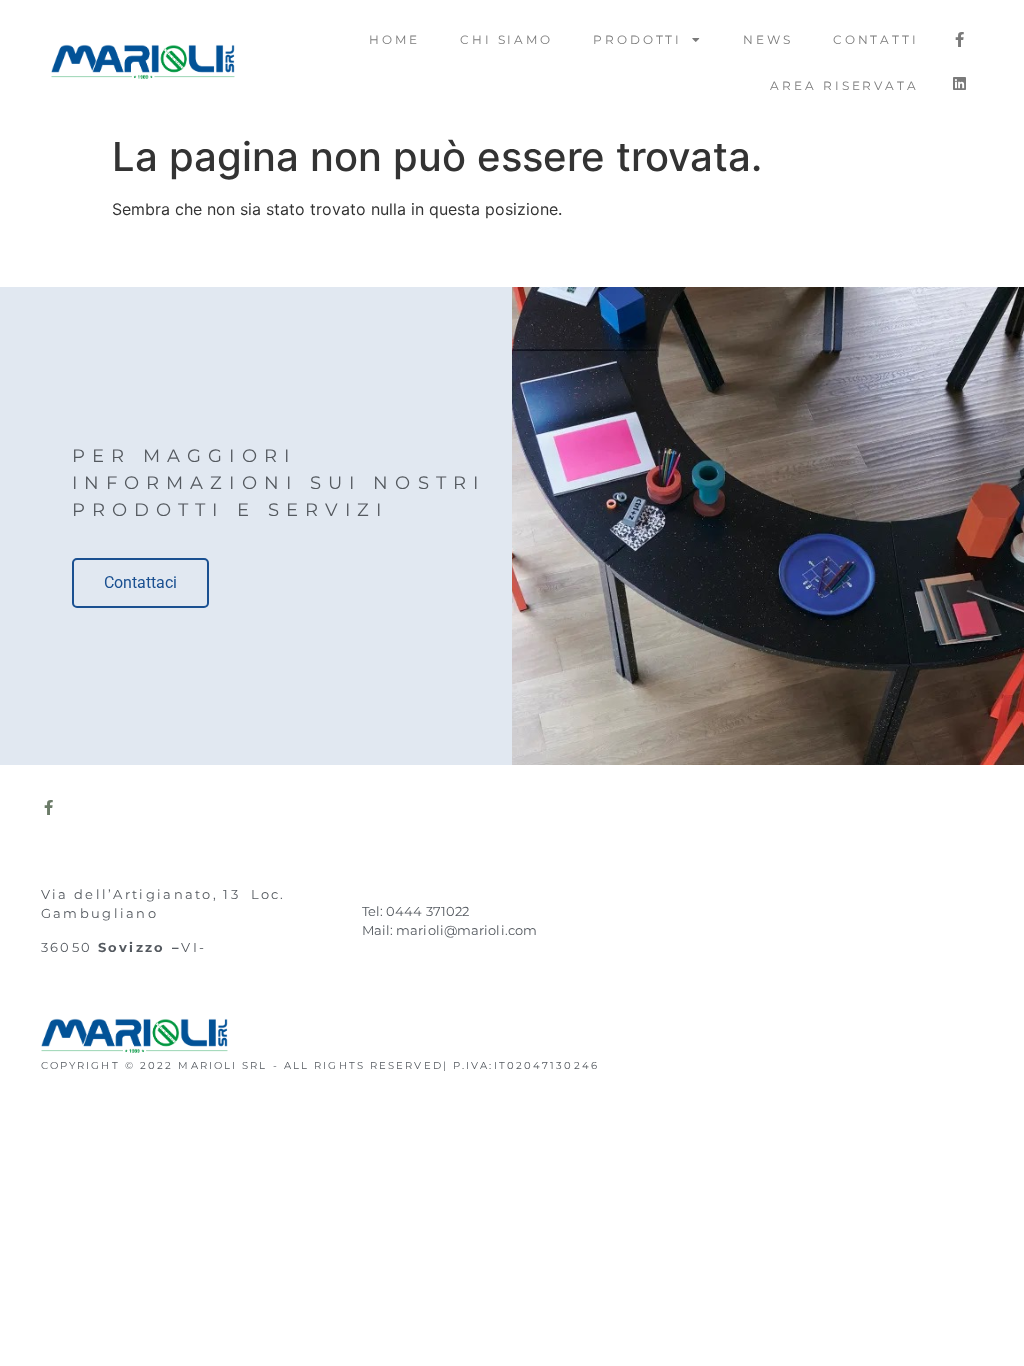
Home (394, 39)
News (768, 39)
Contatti (876, 39)
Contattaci (140, 582)
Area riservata (844, 85)
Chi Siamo (506, 39)
